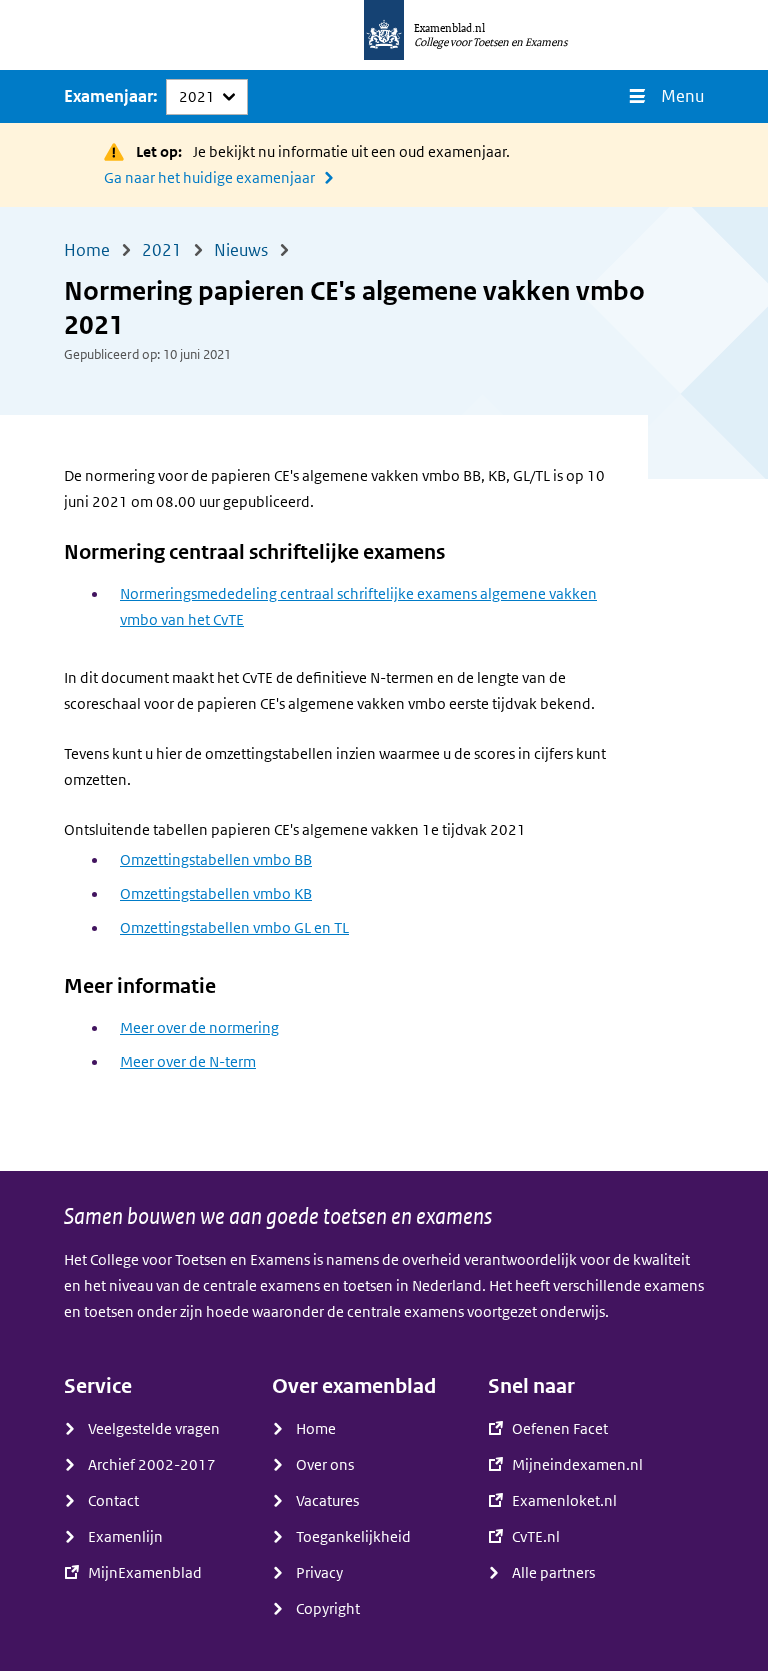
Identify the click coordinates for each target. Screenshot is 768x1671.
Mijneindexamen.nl (577, 1465)
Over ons (325, 1465)
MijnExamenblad (145, 1573)
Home (316, 1429)
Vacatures (327, 1501)
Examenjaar (108, 96)
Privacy (319, 1573)
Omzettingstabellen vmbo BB (216, 860)
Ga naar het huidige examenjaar (209, 178)
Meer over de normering (199, 1028)
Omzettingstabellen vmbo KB (216, 894)
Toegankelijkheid (353, 1537)
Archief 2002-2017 (152, 1465)
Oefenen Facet (560, 1429)
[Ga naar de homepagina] (384, 35)
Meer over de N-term (188, 1062)
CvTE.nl (536, 1537)
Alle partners (553, 1573)
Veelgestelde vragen (154, 1429)
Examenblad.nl (449, 28)
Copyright (328, 1609)
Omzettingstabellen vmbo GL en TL (234, 928)
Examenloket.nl (564, 1501)
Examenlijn (125, 1537)
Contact (113, 1501)
